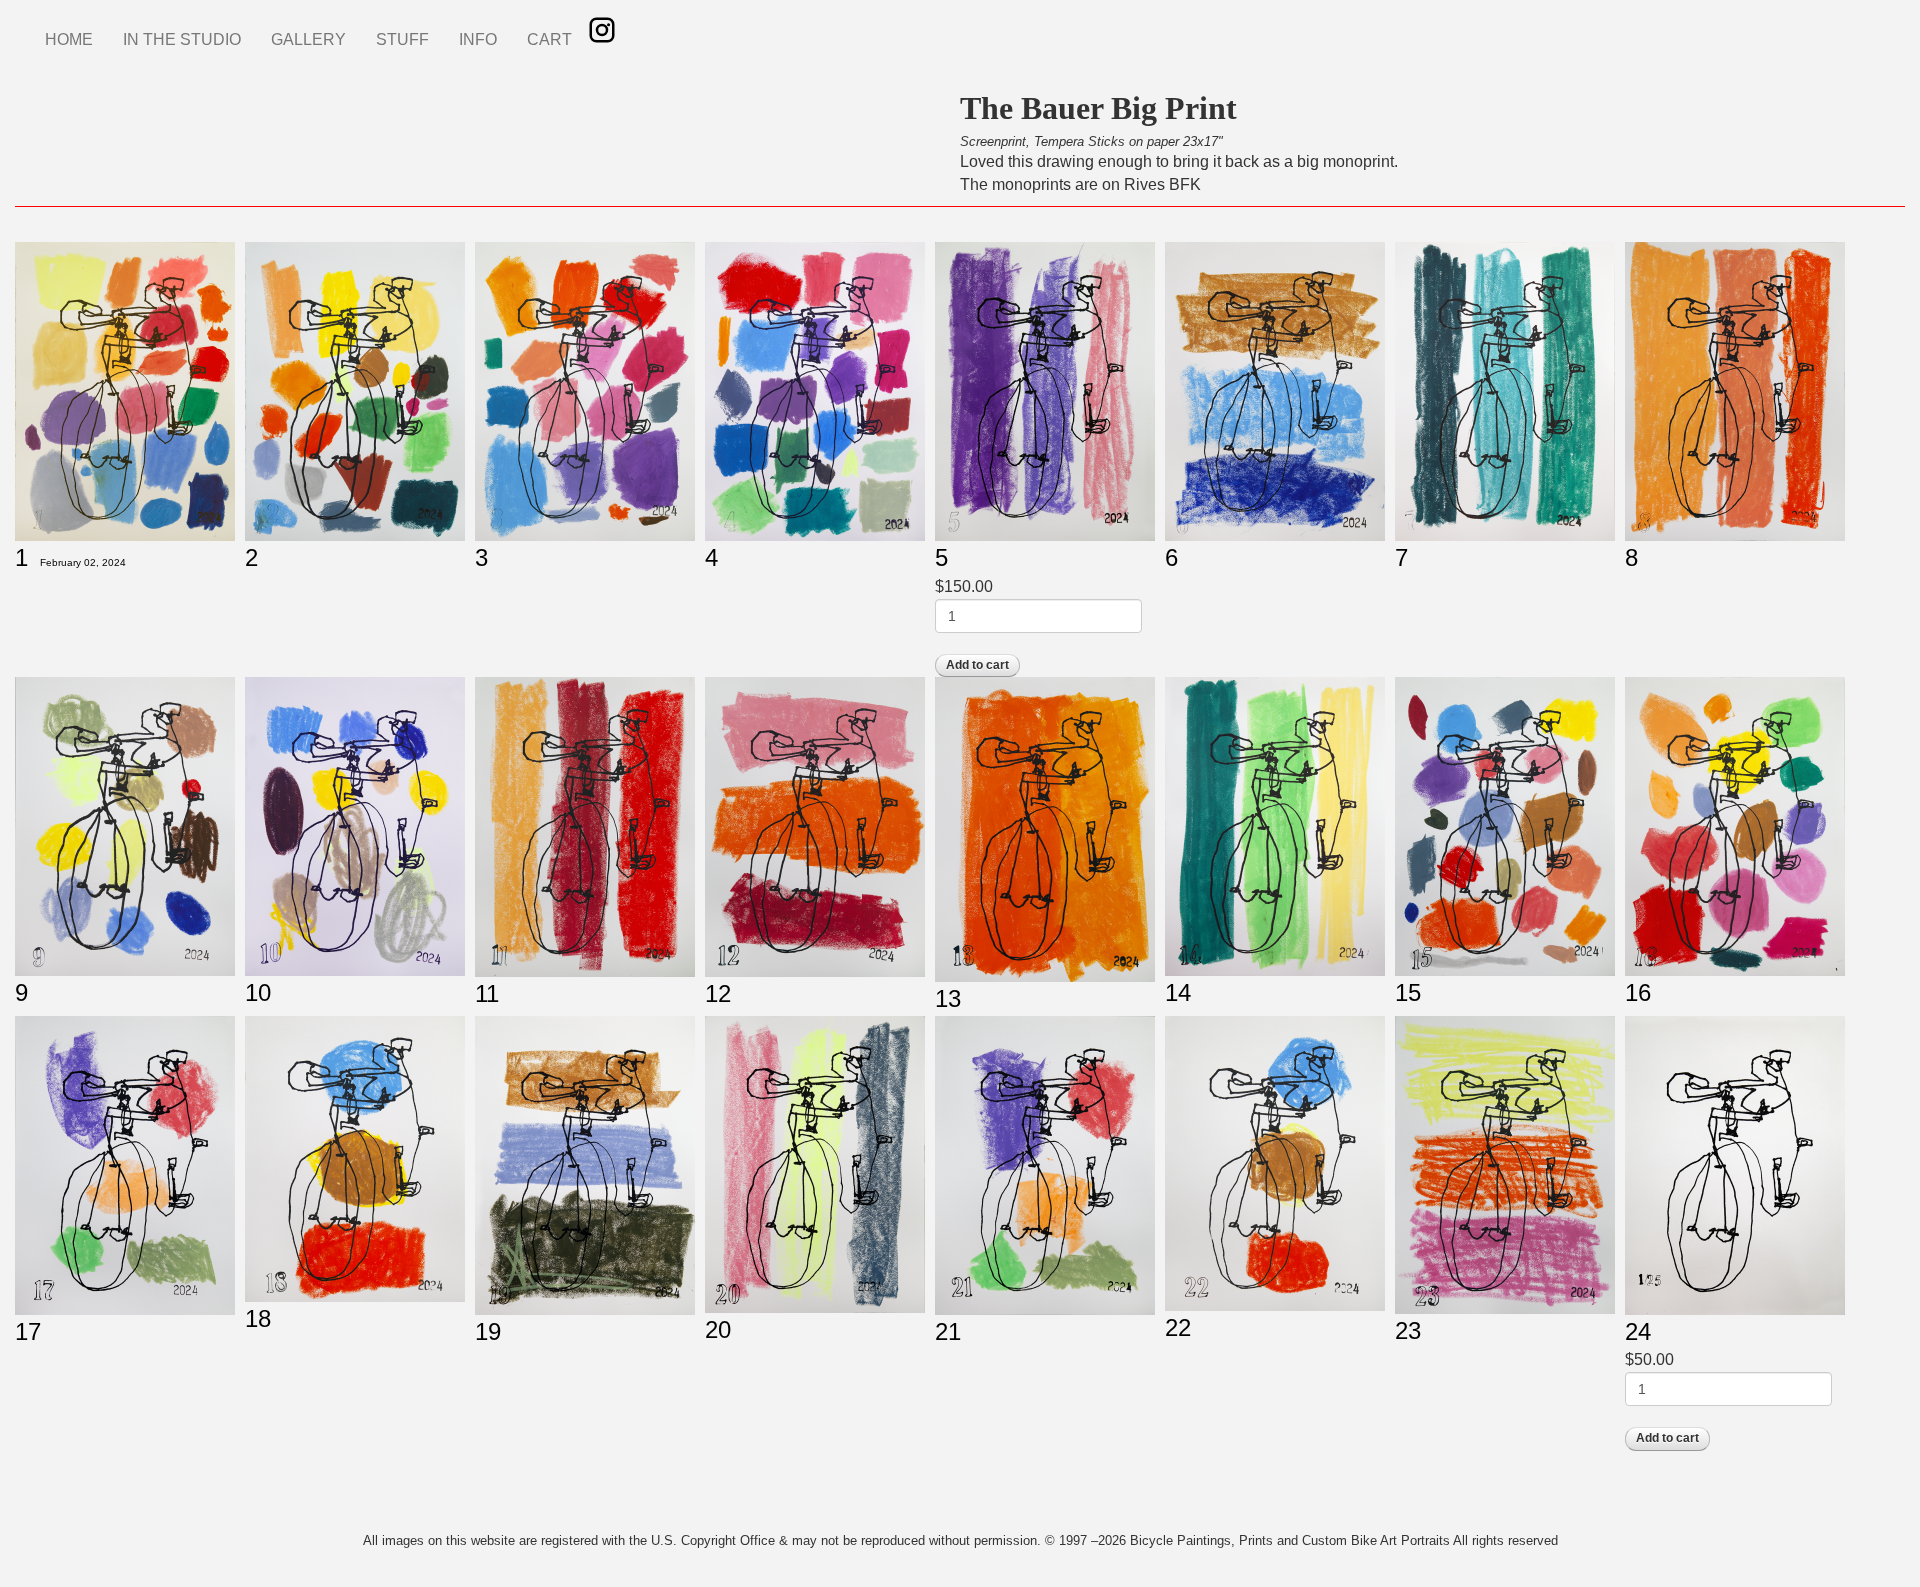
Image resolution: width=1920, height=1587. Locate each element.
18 (258, 1318)
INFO (478, 39)
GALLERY (308, 39)
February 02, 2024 (83, 562)
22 (1178, 1327)
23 (1408, 1330)
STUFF (402, 39)
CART (549, 39)
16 (1638, 992)
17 (28, 1331)
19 (488, 1331)
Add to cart (977, 665)
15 (1408, 992)
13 (948, 998)
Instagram (602, 30)
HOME (69, 39)
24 (1638, 1331)
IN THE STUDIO (182, 39)
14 (1178, 992)
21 (948, 1331)
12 (718, 993)
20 (718, 1329)
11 (487, 993)
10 (258, 992)
